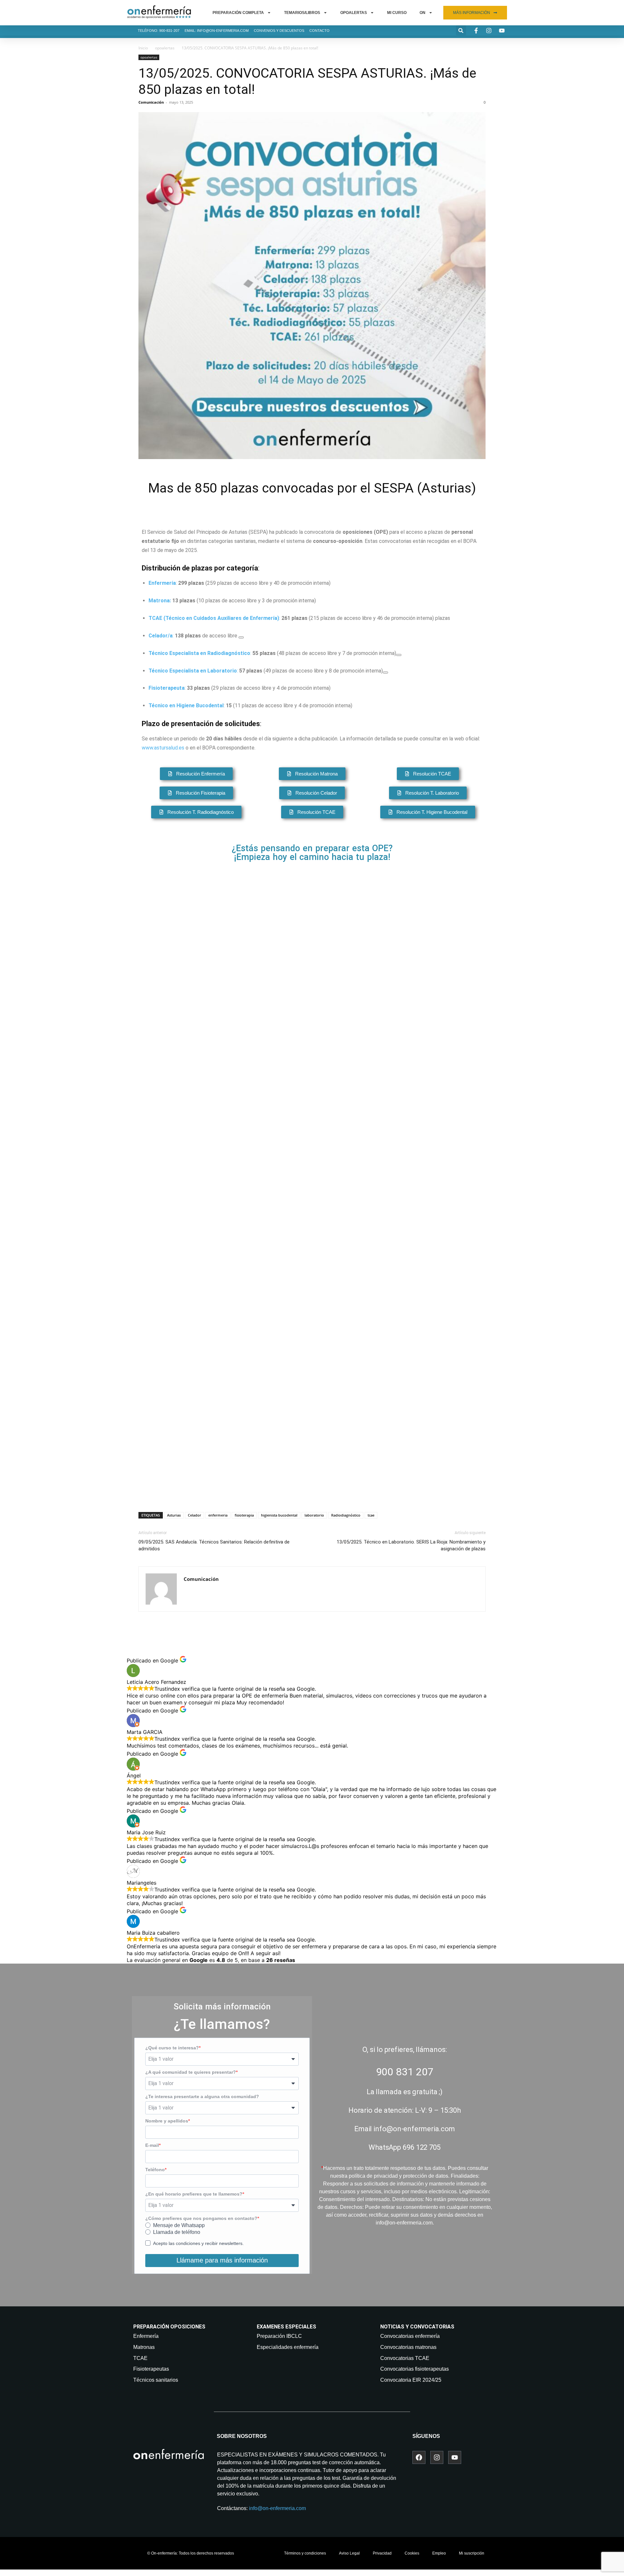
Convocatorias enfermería (410, 2336)
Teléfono (155, 2170)
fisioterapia (244, 1515)
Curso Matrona (349, 1119)
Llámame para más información (222, 2260)
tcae (371, 1515)
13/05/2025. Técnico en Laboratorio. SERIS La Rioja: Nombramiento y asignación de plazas (411, 1545)
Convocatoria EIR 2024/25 (411, 2380)
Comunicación (151, 102)
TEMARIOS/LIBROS (302, 13)
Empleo (439, 2553)
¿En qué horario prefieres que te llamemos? (194, 2194)
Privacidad (382, 2553)
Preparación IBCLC (279, 2336)
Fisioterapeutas (151, 2369)
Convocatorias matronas (408, 2347)
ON (422, 13)
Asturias (174, 1515)
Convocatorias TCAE (405, 2358)
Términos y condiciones (305, 2553)
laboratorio (314, 1515)
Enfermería (146, 2336)
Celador (195, 1515)
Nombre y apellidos (167, 2121)
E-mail (152, 2145)
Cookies (412, 2553)
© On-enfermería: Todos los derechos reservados (191, 2553)
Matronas (144, 2347)
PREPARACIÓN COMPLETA (238, 13)
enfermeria (218, 1515)
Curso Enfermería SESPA (368, 1047)
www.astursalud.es (163, 748)
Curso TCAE (342, 1368)
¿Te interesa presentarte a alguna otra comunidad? (202, 2096)
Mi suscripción (472, 2553)
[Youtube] (455, 2457)
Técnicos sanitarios (156, 2380)
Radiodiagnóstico (346, 1515)
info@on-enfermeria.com (277, 2508)
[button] (461, 30)
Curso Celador (347, 1296)
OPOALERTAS (354, 13)
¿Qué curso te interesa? (172, 2048)
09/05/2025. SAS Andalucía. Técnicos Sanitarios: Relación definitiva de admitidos (214, 1545)
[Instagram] (437, 2457)
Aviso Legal (349, 2553)
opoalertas (165, 48)
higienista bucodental (279, 1515)
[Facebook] (419, 2457)
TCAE (140, 2358)
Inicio (143, 48)
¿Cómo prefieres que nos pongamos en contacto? (201, 2218)
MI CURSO (397, 13)
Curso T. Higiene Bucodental (376, 1441)
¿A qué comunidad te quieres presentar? (191, 2072)
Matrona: (160, 601)
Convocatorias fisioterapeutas (415, 2369)
